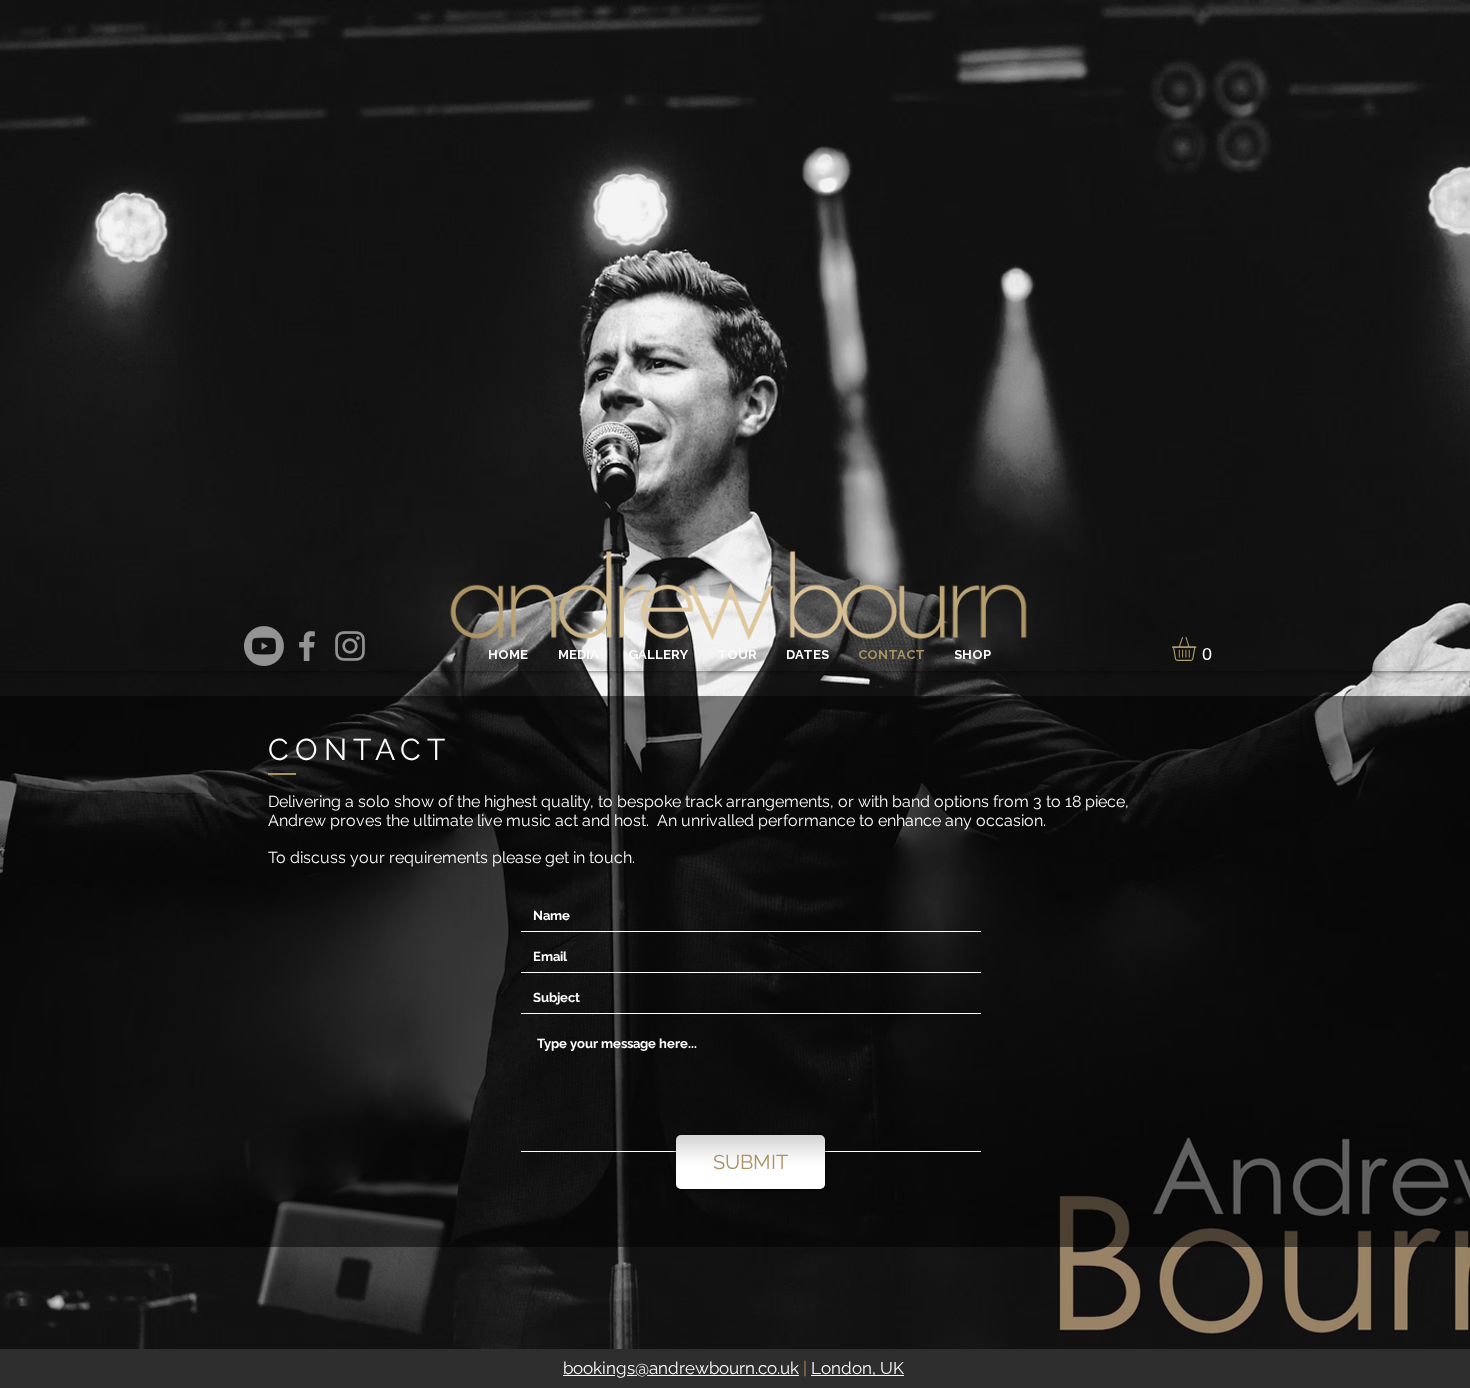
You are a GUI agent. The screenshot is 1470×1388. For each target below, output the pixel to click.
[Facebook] (307, 646)
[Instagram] (350, 646)
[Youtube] (264, 646)
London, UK (857, 1368)
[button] (1198, 649)
